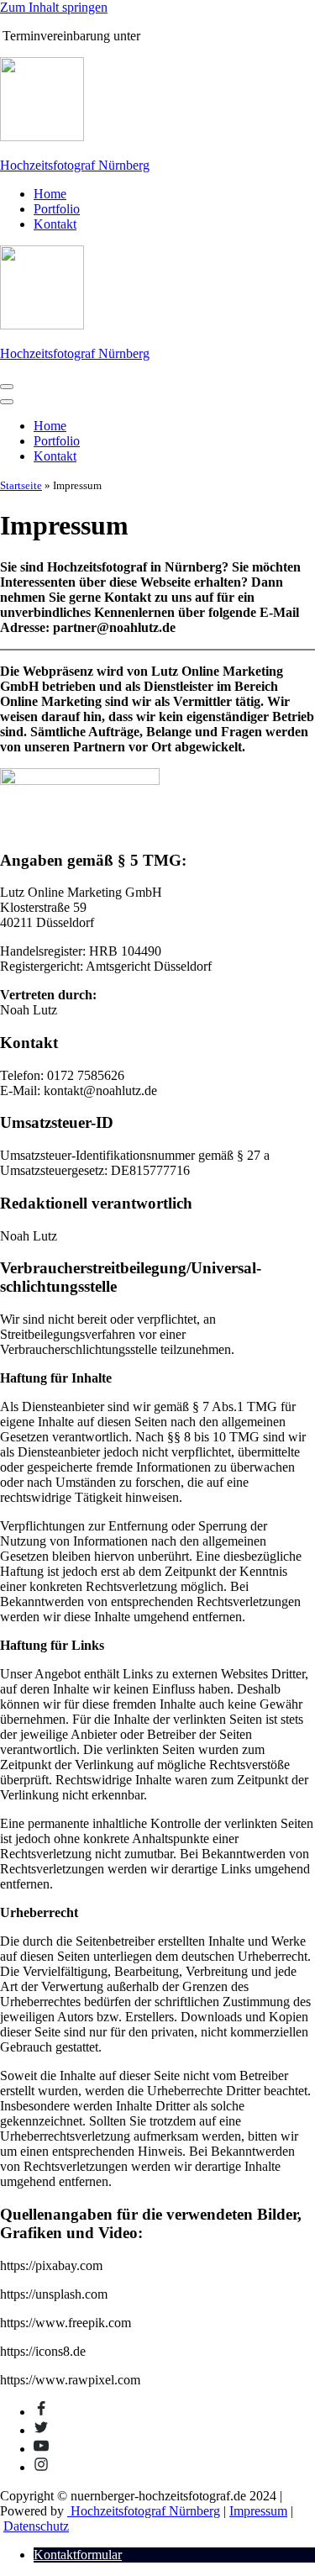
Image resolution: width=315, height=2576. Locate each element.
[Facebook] (41, 2412)
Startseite (21, 485)
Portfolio (57, 209)
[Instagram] (41, 2467)
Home (50, 194)
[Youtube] (41, 2449)
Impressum (258, 2511)
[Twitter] (41, 2430)
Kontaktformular (78, 2555)
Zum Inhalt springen (54, 7)
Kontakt (55, 224)
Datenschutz (36, 2526)
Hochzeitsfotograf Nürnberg (144, 2511)
